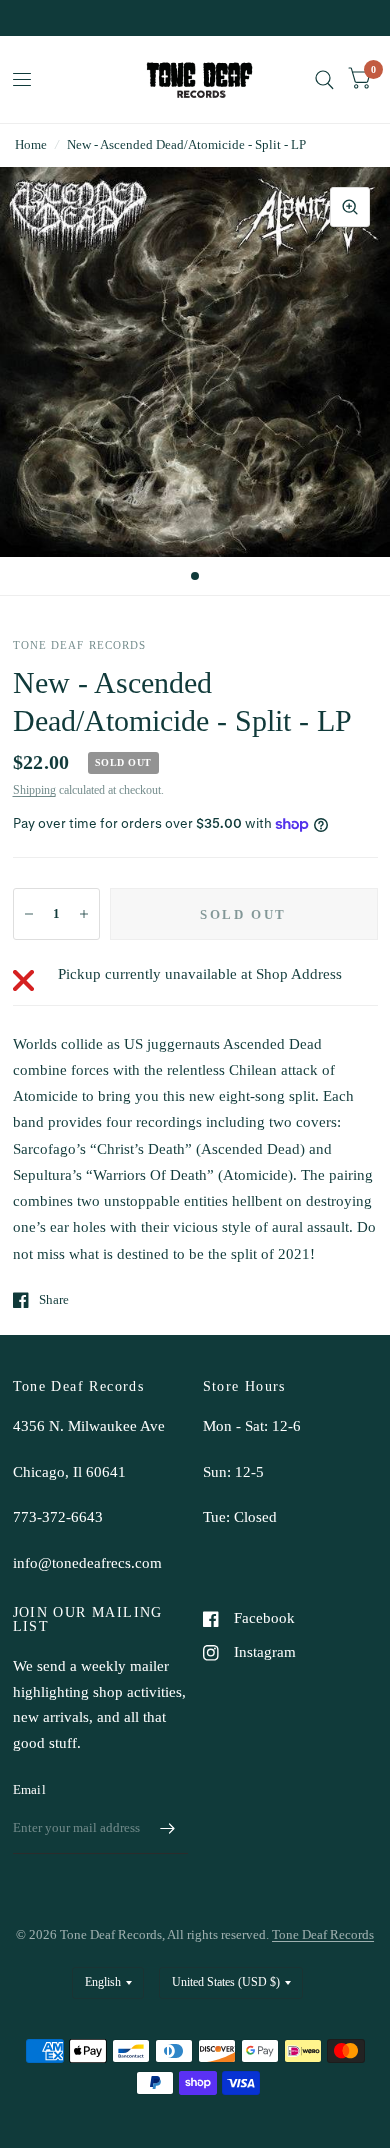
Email (29, 1789)
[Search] (324, 79)
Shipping (34, 790)
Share (54, 1299)
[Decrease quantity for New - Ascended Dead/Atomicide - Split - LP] (29, 914)
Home (31, 144)
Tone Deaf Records (323, 1934)
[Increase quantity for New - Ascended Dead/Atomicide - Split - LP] (84, 914)
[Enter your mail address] (168, 1828)
